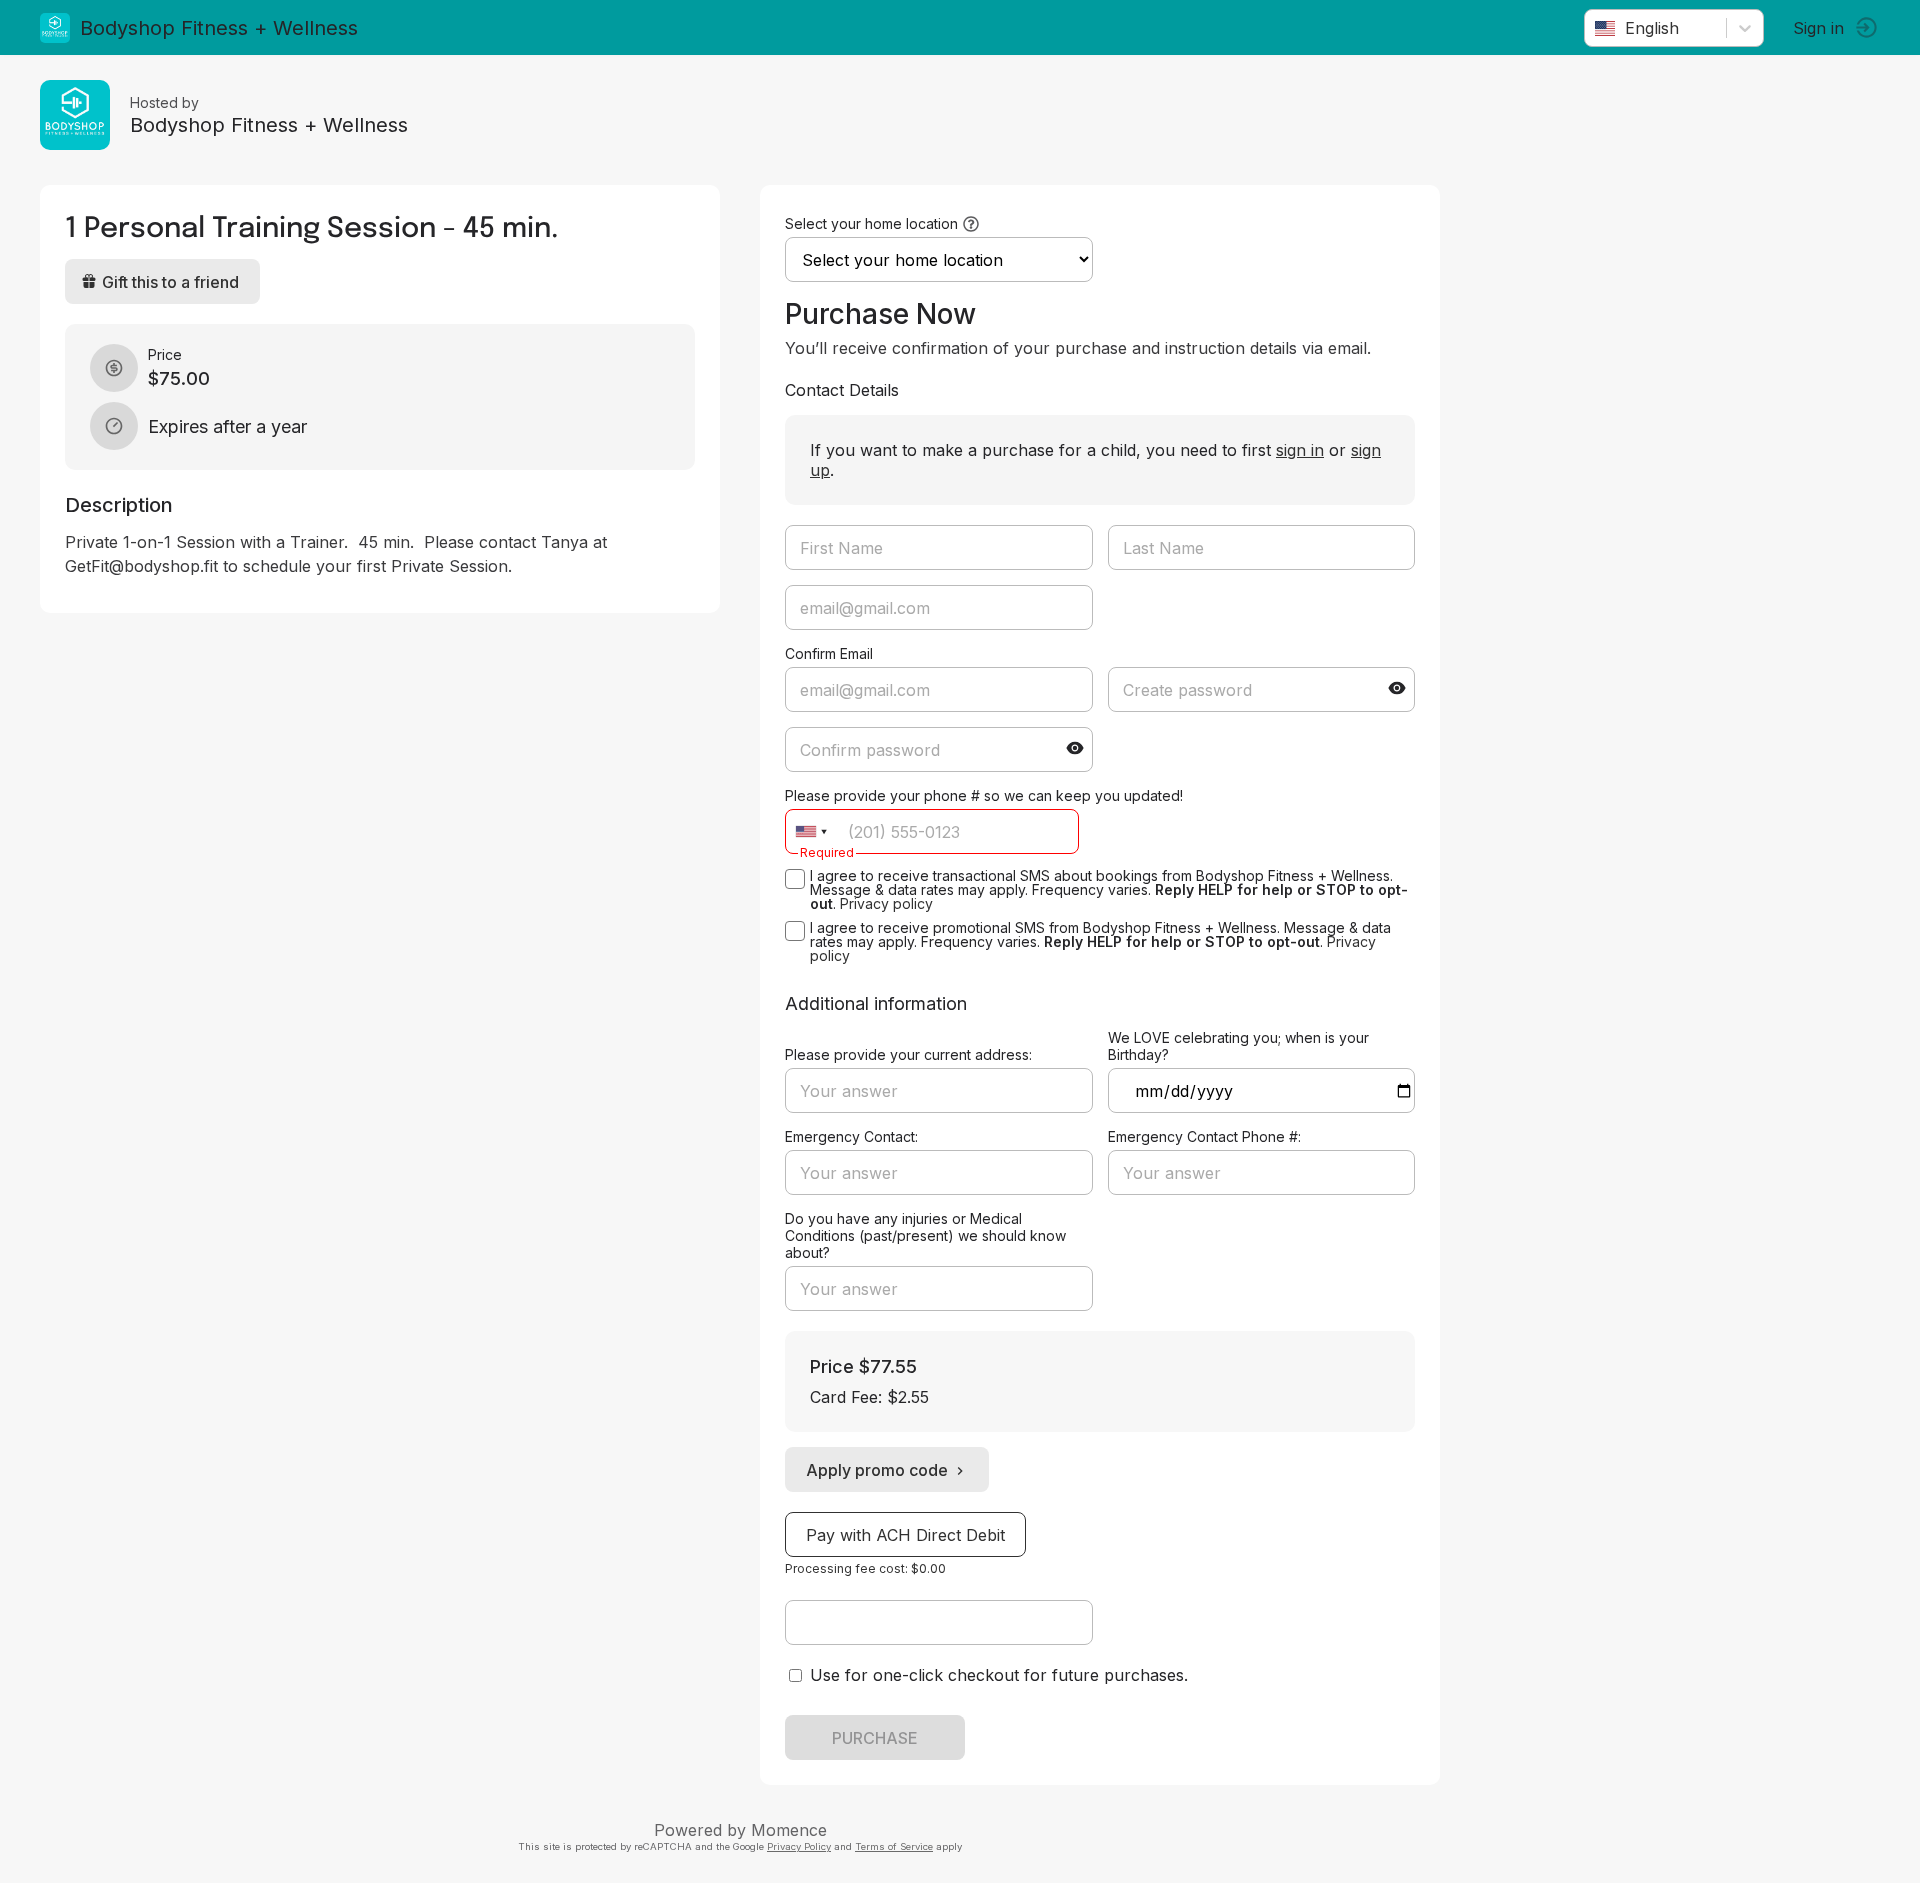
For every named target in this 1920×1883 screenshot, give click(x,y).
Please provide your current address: (908, 1054)
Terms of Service (894, 1846)
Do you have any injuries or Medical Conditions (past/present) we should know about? (925, 1235)
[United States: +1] (811, 831)
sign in (1300, 450)
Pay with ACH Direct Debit (905, 1535)
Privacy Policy (799, 1846)
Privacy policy (886, 903)
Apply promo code (877, 1470)
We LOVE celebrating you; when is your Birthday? (1238, 1046)
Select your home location (871, 223)
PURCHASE (875, 1738)
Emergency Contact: (851, 1136)
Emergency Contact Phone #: (1204, 1136)
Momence (789, 1830)
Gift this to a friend (170, 282)
